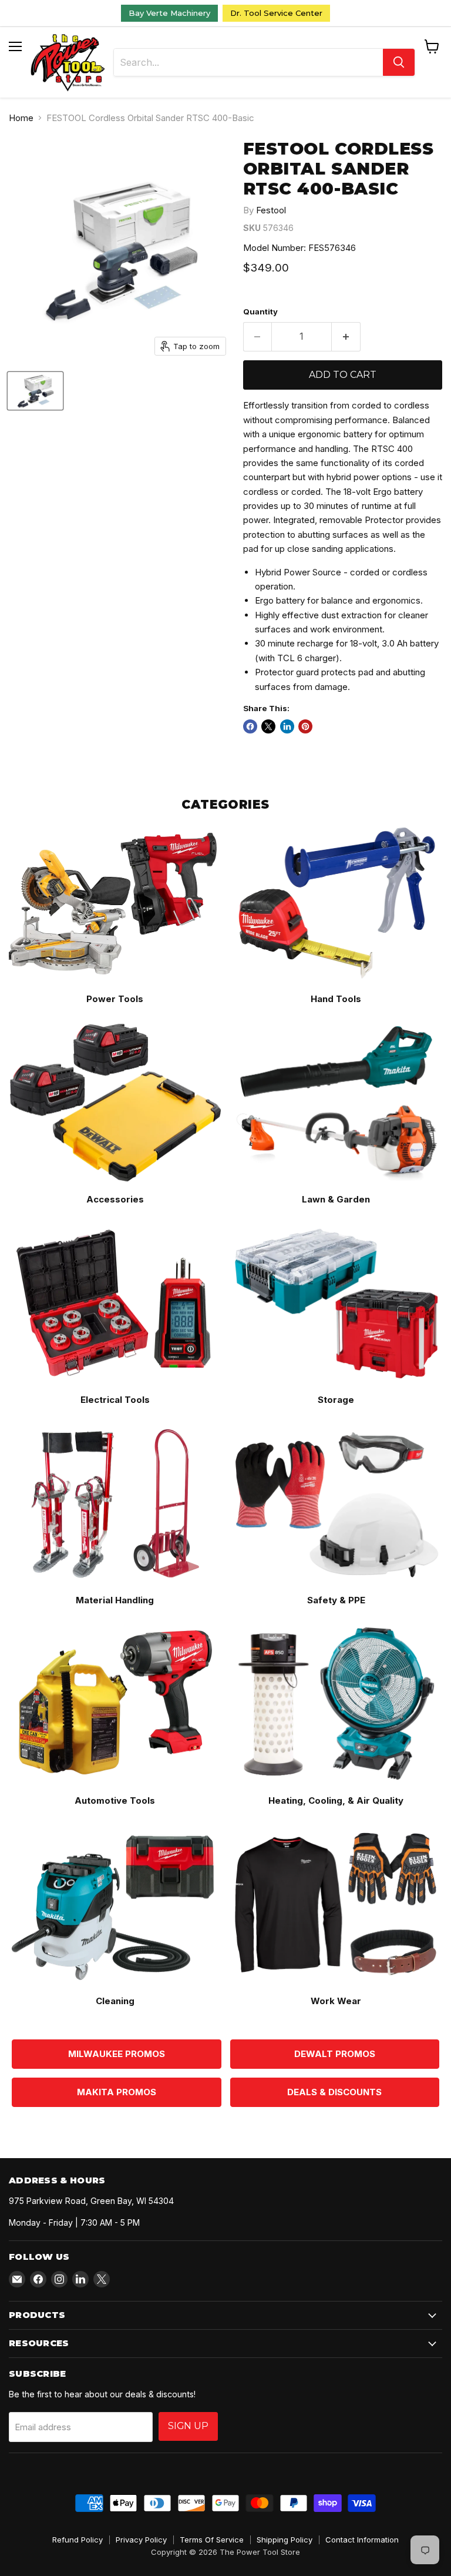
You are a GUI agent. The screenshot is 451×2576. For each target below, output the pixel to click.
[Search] (399, 62)
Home (21, 118)
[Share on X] (268, 726)
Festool (271, 210)
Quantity (260, 312)
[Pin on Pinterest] (305, 726)
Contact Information (362, 2540)
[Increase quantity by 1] (346, 337)
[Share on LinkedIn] (287, 726)
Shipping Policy (285, 2540)
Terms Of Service (212, 2540)
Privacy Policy (141, 2540)
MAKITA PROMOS (117, 2092)
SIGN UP (188, 2426)
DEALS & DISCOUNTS (334, 2092)
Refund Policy (78, 2540)
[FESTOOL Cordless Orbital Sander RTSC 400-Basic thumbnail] (35, 391)
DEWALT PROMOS (335, 2054)
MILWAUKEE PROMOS (117, 2054)
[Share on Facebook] (250, 726)
